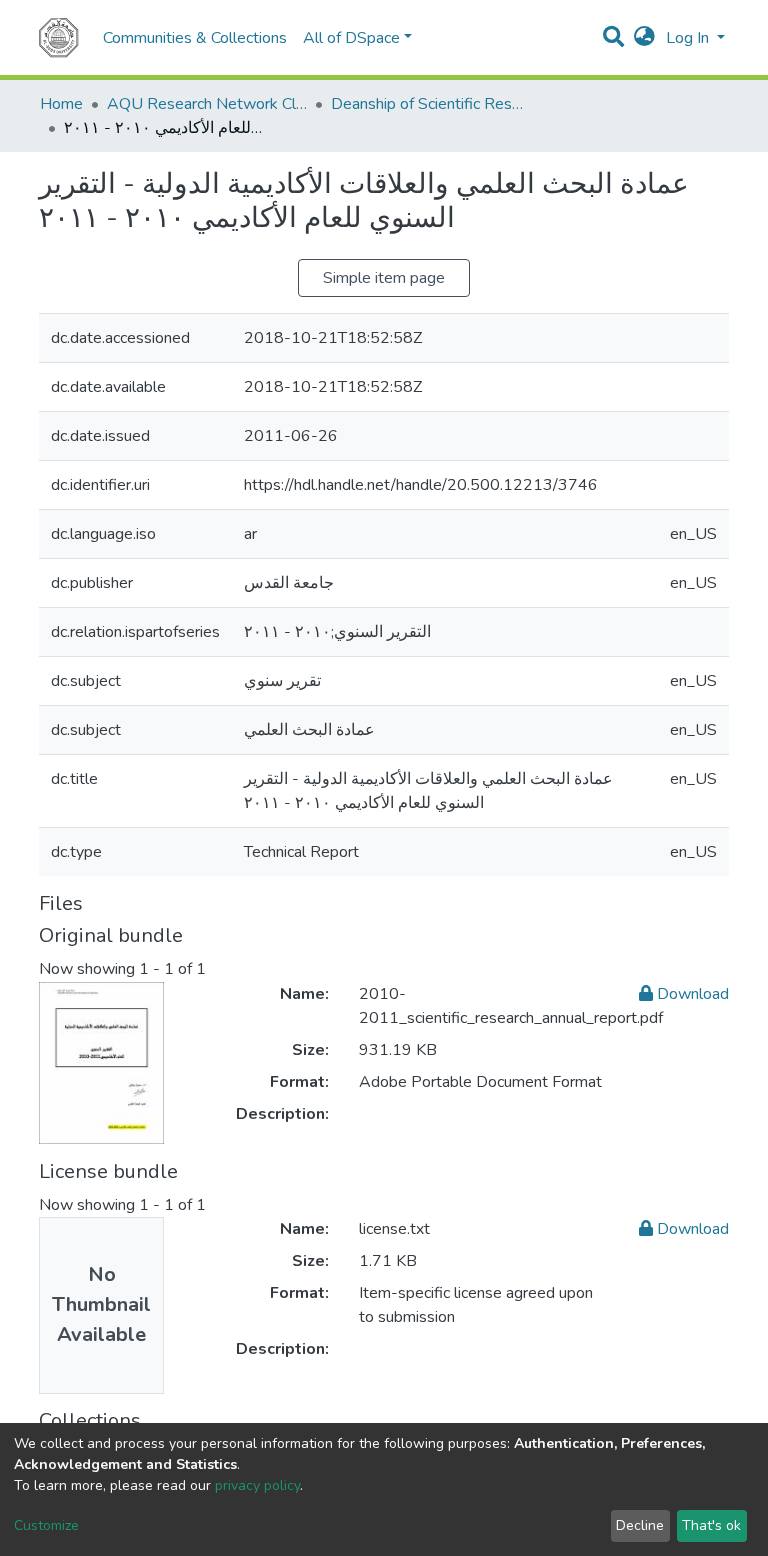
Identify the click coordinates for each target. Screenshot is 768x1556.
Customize (46, 1525)
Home (61, 104)
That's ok (711, 1525)
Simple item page (384, 278)
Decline (640, 1525)
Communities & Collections (195, 38)
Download (691, 994)
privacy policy (257, 1485)
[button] (644, 38)
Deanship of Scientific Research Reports (431, 104)
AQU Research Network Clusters (207, 104)
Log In (689, 38)
